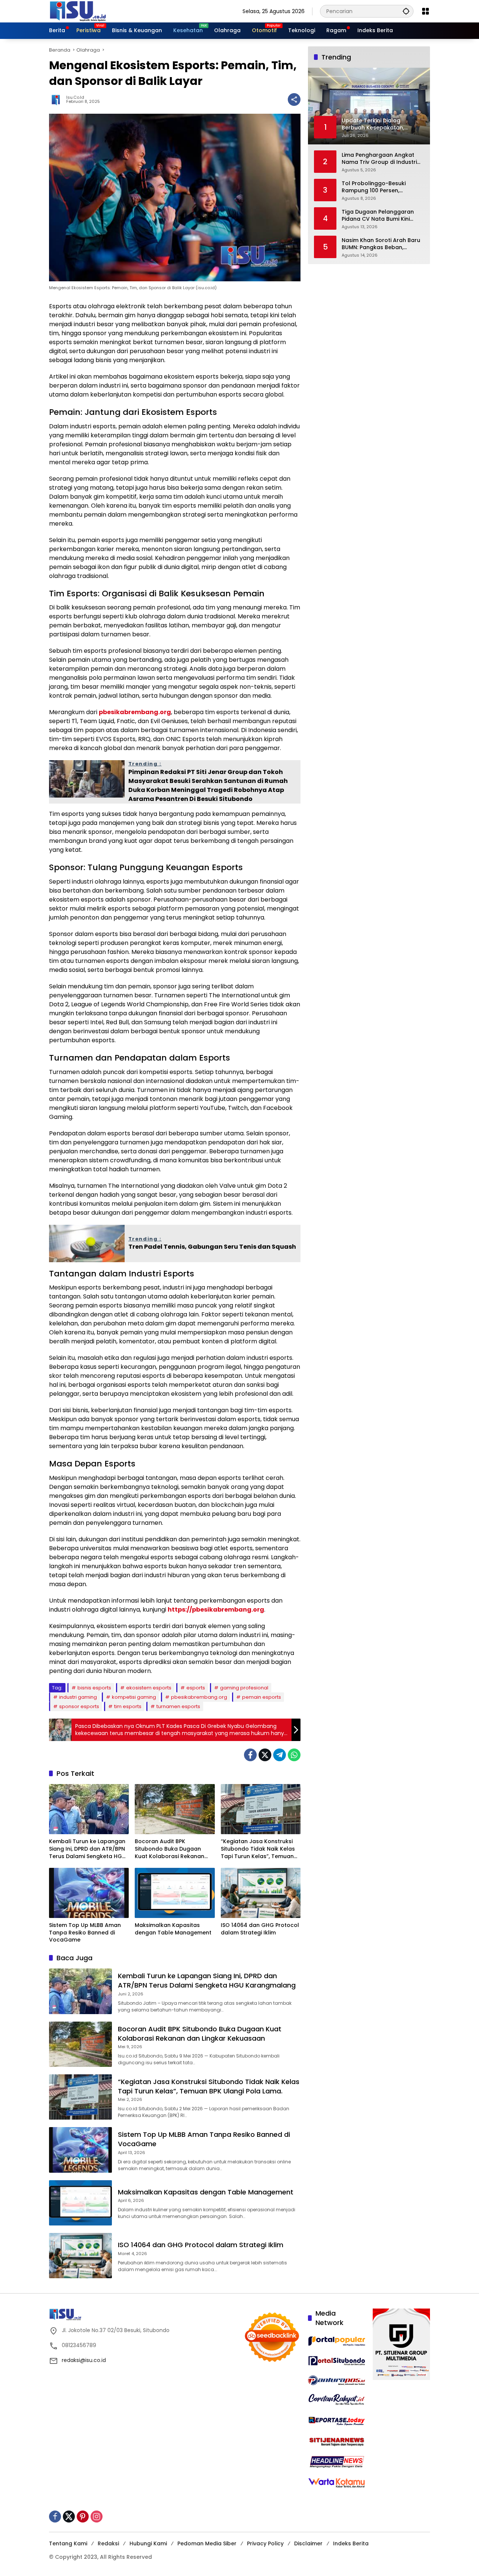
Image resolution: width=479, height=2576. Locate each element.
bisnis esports (94, 1688)
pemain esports (262, 1697)
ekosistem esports (149, 1688)
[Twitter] (265, 1755)
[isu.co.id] (90, 11)
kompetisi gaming (134, 1697)
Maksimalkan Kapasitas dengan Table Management (173, 1929)
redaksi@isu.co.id (84, 2360)
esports (196, 1688)
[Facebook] (250, 1755)
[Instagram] (97, 2517)
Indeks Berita (351, 2543)
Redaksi (108, 2543)
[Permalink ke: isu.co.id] (58, 100)
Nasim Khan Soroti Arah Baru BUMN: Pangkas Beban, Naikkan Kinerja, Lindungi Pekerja (381, 244)
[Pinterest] (83, 2517)
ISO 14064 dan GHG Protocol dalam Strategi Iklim (260, 1929)
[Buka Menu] (425, 11)
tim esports (128, 1706)
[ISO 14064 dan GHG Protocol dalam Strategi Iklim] (261, 1893)
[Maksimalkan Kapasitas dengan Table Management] (175, 1893)
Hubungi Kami (148, 2543)
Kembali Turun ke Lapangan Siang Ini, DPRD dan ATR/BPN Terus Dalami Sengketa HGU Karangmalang (87, 1849)
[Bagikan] (294, 100)
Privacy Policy (265, 2543)
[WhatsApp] (294, 1755)
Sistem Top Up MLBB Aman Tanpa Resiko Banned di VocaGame (85, 1933)
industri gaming (78, 1697)
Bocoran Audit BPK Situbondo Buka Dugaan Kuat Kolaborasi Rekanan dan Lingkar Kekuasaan (170, 1849)
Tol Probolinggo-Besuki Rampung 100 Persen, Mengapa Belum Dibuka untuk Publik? (382, 187)
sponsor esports (79, 1706)
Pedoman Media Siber (207, 2543)
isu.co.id (75, 97)
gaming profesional (244, 1688)
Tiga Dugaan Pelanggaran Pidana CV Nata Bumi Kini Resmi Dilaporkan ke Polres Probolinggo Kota (379, 215)
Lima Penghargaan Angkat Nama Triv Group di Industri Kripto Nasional (379, 158)
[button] (406, 11)
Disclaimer (308, 2543)
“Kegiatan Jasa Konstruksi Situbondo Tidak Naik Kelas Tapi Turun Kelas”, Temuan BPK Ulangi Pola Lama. (258, 1849)
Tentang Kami (68, 2543)
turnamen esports (178, 1706)
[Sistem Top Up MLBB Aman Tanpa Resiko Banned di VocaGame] (89, 1893)
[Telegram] (280, 1755)
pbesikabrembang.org (135, 712)
